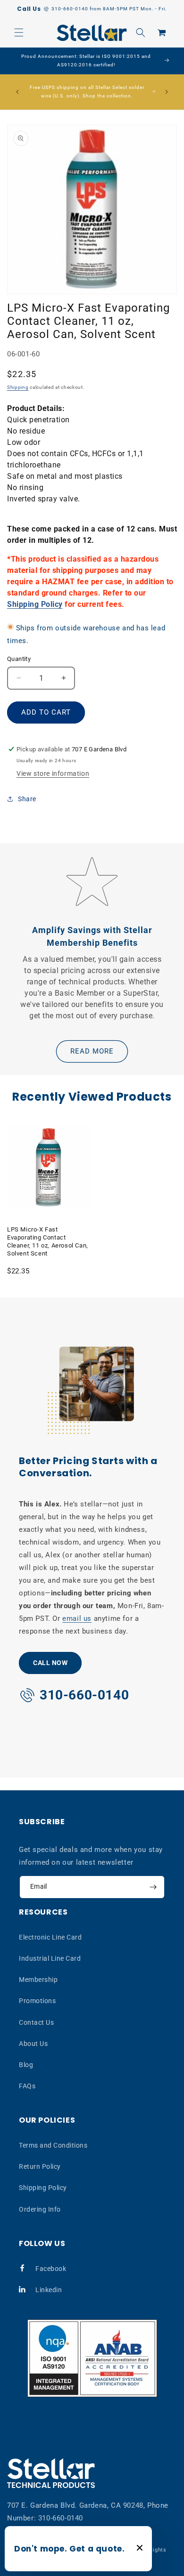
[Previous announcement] (17, 92)
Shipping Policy (35, 604)
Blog (26, 2065)
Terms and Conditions (53, 2145)
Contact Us (36, 2022)
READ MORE (92, 1051)
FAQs (27, 2086)
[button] (19, 32)
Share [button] (27, 799)
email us (77, 1618)
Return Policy (40, 2166)
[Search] (141, 32)
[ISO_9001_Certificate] (92, 2358)
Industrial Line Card (50, 1958)
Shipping (18, 387)
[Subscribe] (153, 1887)
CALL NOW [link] (50, 1663)
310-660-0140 (61, 2518)
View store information (53, 773)
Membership (38, 1980)
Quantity (19, 659)
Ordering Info (40, 2209)
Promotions (37, 2001)
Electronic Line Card (50, 1937)
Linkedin (49, 2290)
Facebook (51, 2269)
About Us (33, 2044)
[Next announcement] (167, 92)
